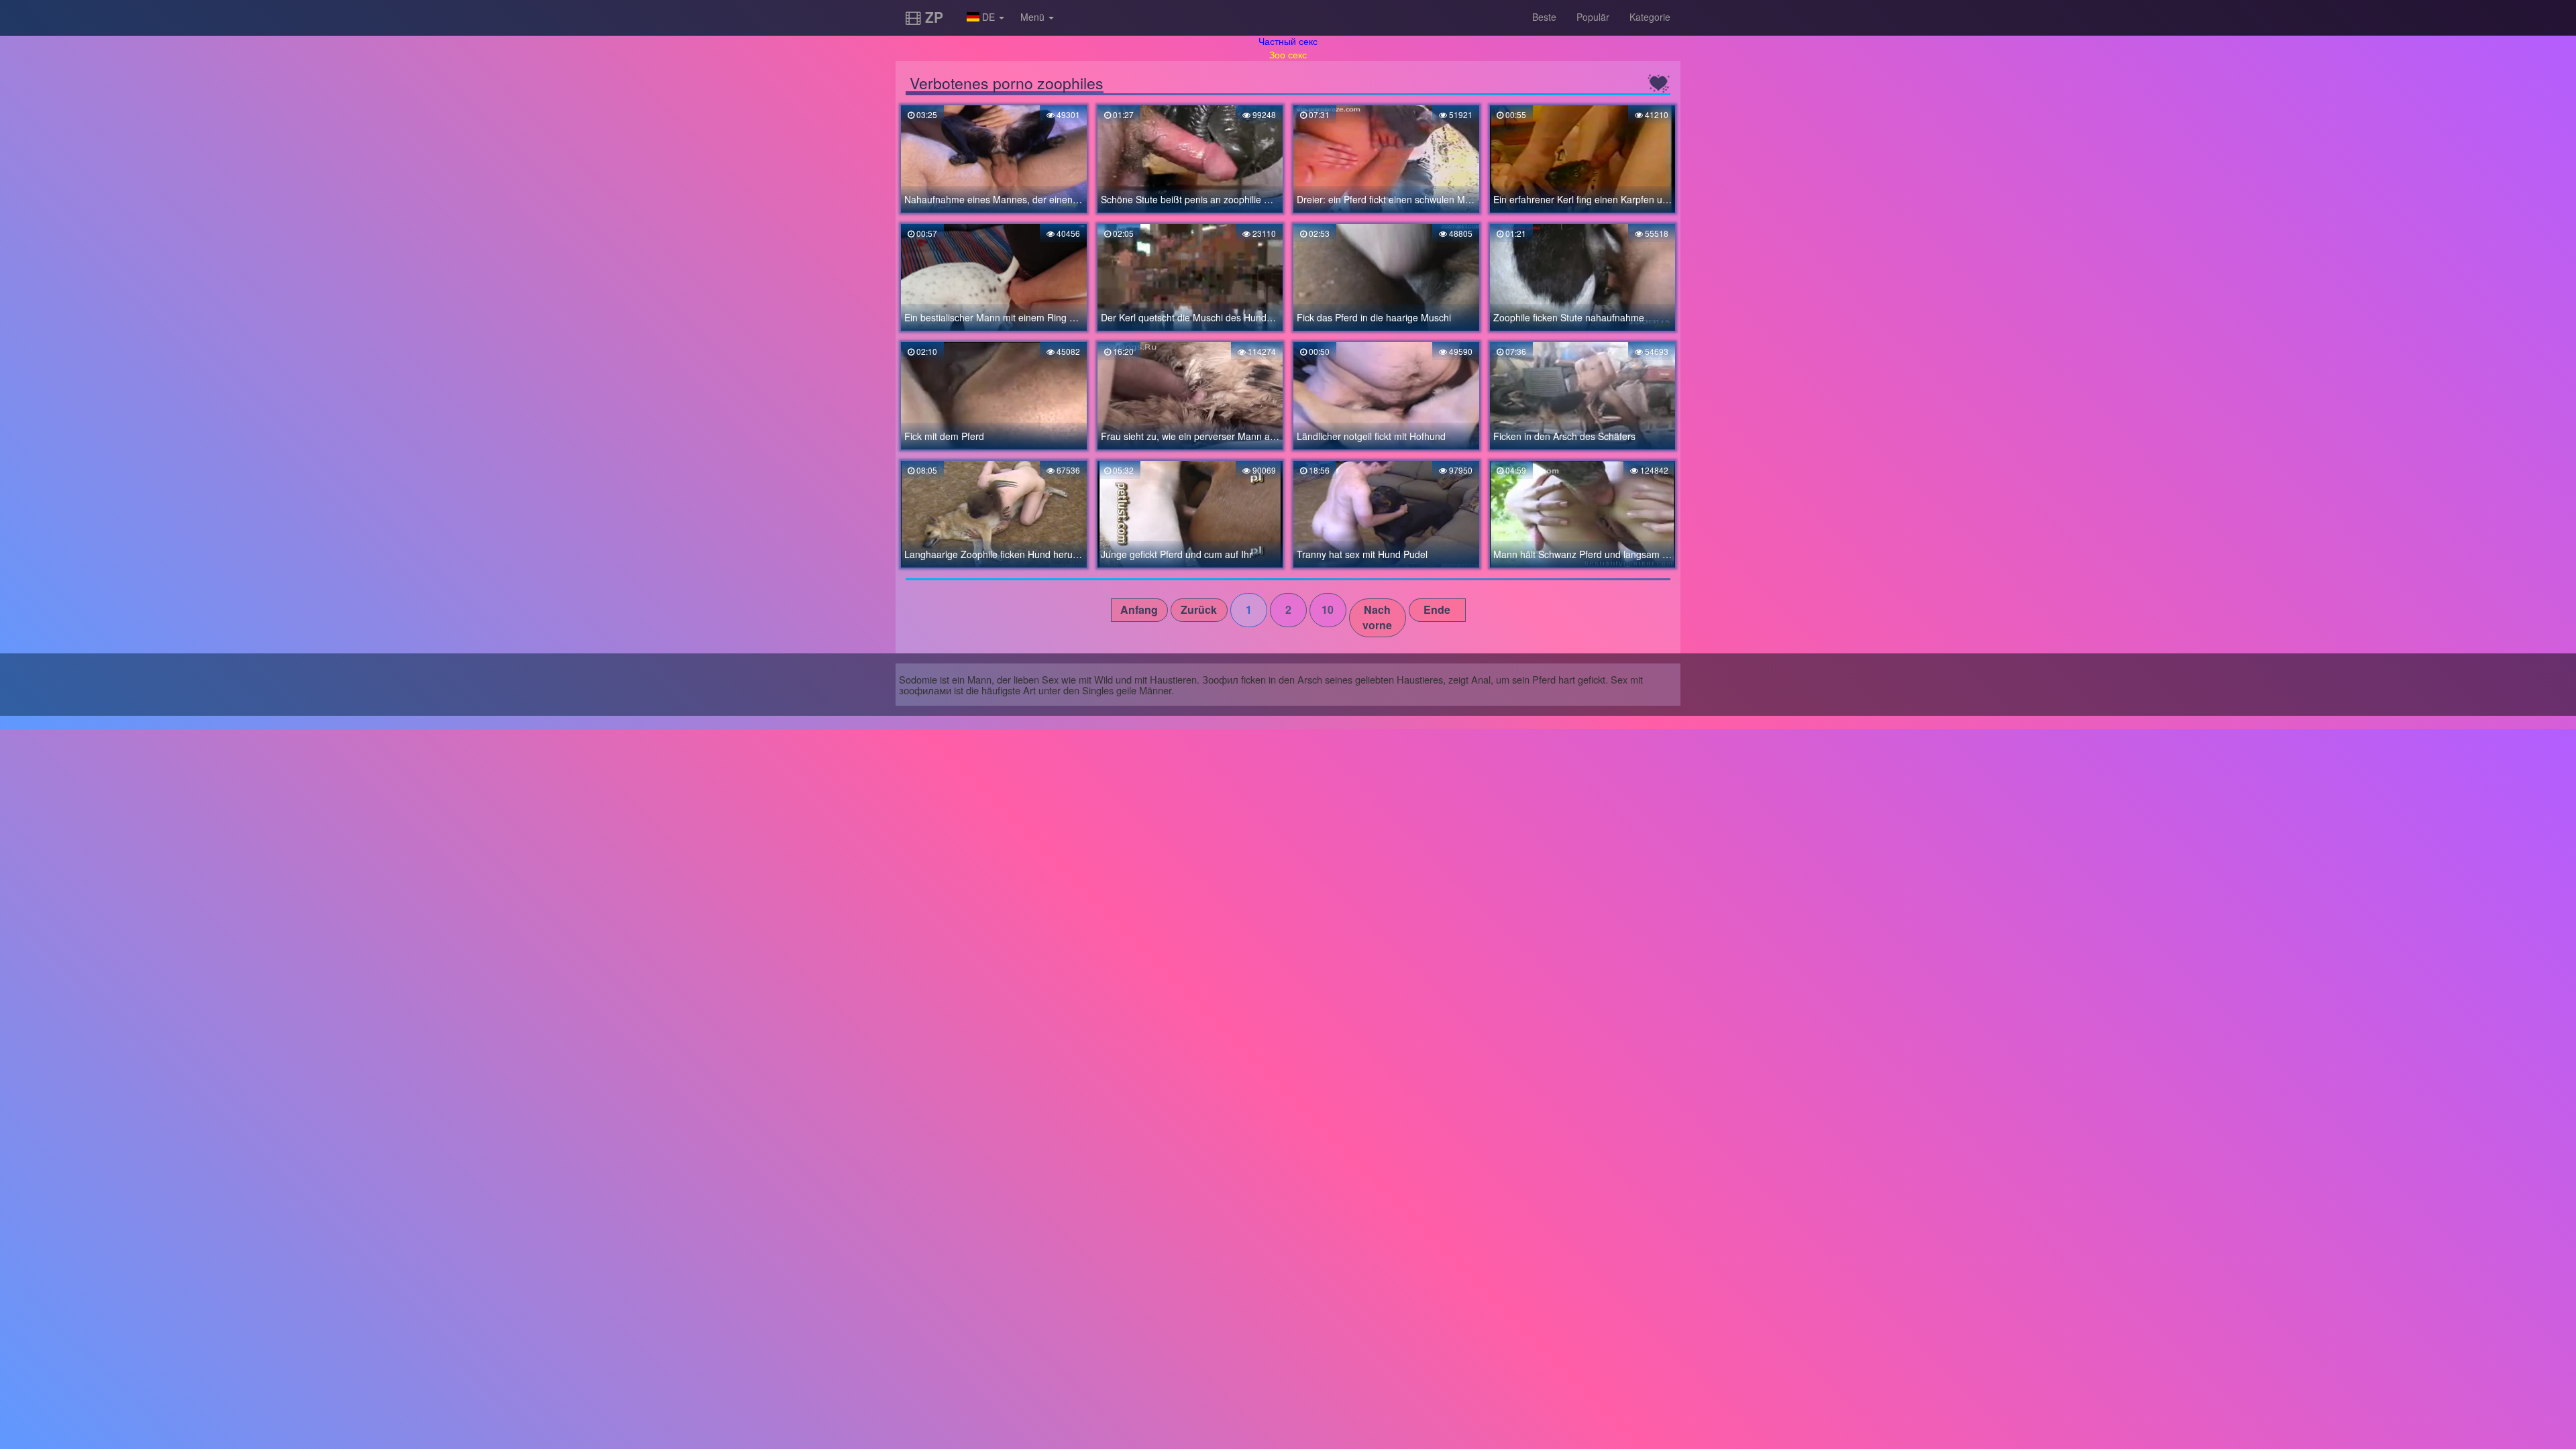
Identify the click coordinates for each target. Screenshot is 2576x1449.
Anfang (1139, 609)
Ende (1437, 609)
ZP (932, 17)
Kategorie (1650, 17)
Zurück (1199, 609)
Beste (1544, 17)
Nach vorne (1377, 617)
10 (1328, 609)
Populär (1593, 17)
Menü (1034, 17)
